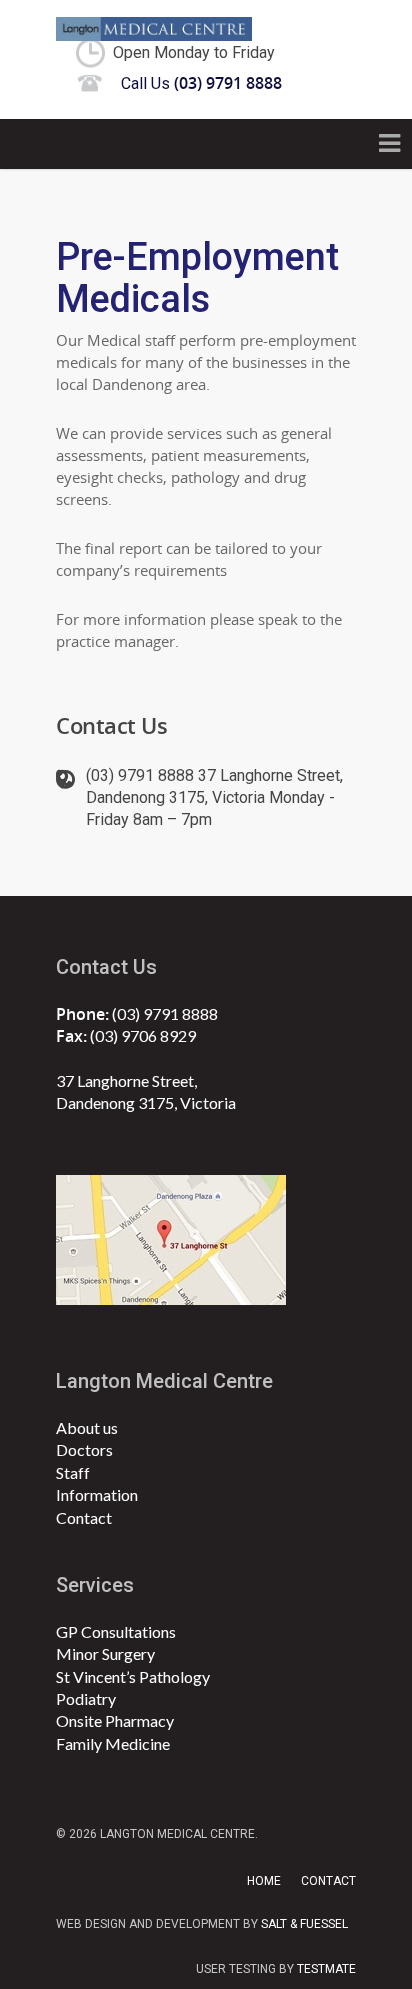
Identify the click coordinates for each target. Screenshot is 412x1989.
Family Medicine (113, 1743)
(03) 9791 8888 (165, 1013)
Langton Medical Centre (164, 1381)
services (95, 1585)
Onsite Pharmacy (115, 1720)
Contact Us (106, 967)
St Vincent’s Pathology (133, 1676)
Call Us (201, 83)
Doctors (84, 1449)
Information (97, 1494)
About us (87, 1427)
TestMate (326, 1969)
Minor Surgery (105, 1653)
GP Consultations (116, 1631)
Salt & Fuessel (304, 1924)
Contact (84, 1517)
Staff (73, 1472)
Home (264, 1881)
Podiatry (86, 1698)
